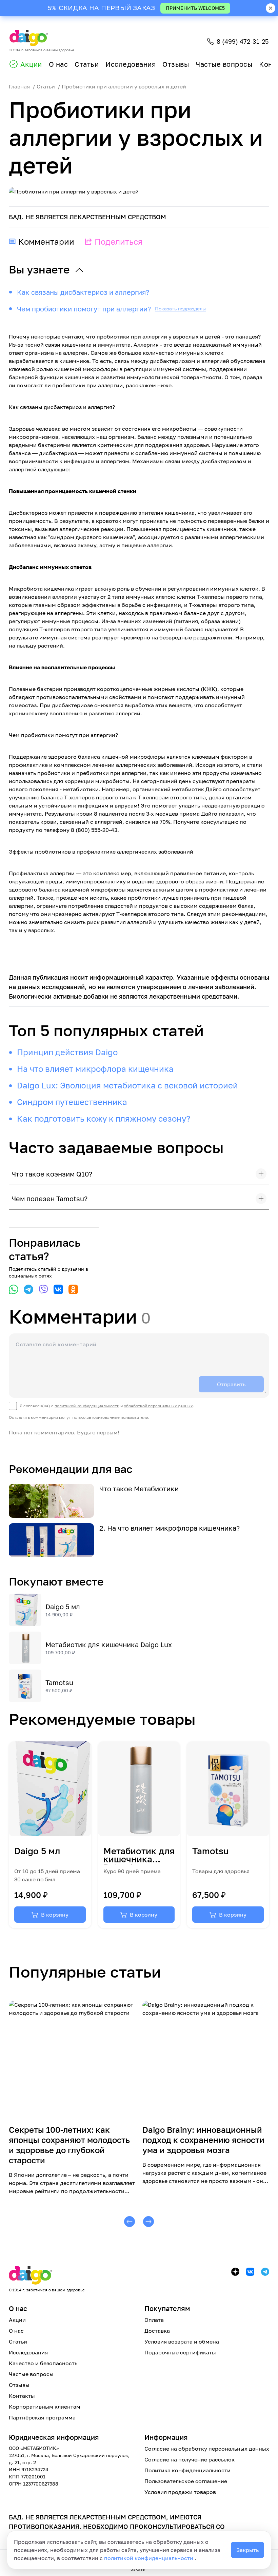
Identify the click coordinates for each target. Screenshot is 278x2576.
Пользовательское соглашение (186, 2481)
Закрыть (247, 2550)
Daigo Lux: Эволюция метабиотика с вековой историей (127, 1085)
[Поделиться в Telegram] (28, 1289)
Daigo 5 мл (63, 1607)
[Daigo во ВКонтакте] (250, 2272)
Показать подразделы (180, 309)
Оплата (154, 2320)
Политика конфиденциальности (187, 2470)
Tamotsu (59, 1682)
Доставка (157, 2331)
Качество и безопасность (43, 2363)
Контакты (22, 2396)
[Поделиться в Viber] (43, 1289)
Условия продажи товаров (180, 2492)
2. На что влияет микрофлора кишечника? (170, 1528)
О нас (58, 64)
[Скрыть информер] (271, 8)
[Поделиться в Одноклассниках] (73, 1289)
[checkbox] (102, 1406)
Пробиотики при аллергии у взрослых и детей (124, 86)
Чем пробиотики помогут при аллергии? (84, 309)
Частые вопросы (224, 64)
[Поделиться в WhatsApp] (14, 1289)
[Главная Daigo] (47, 2276)
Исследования (131, 64)
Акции (31, 64)
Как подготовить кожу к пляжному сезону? (104, 1118)
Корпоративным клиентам (45, 2407)
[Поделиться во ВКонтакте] (58, 1289)
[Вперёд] (148, 2222)
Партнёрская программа (42, 2417)
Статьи (87, 64)
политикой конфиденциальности (149, 2558)
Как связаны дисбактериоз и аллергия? (83, 292)
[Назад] (130, 2222)
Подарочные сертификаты (180, 2352)
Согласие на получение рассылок (190, 2459)
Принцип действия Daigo (67, 1052)
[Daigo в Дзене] (235, 2272)
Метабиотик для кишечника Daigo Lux (109, 1644)
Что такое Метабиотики (139, 1489)
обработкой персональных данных (158, 1406)
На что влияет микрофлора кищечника (95, 1069)
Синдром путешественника (72, 1102)
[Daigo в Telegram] (265, 2272)
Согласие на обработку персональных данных (207, 2449)
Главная (19, 86)
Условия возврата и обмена (182, 2342)
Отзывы (176, 64)
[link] (50, 1835)
